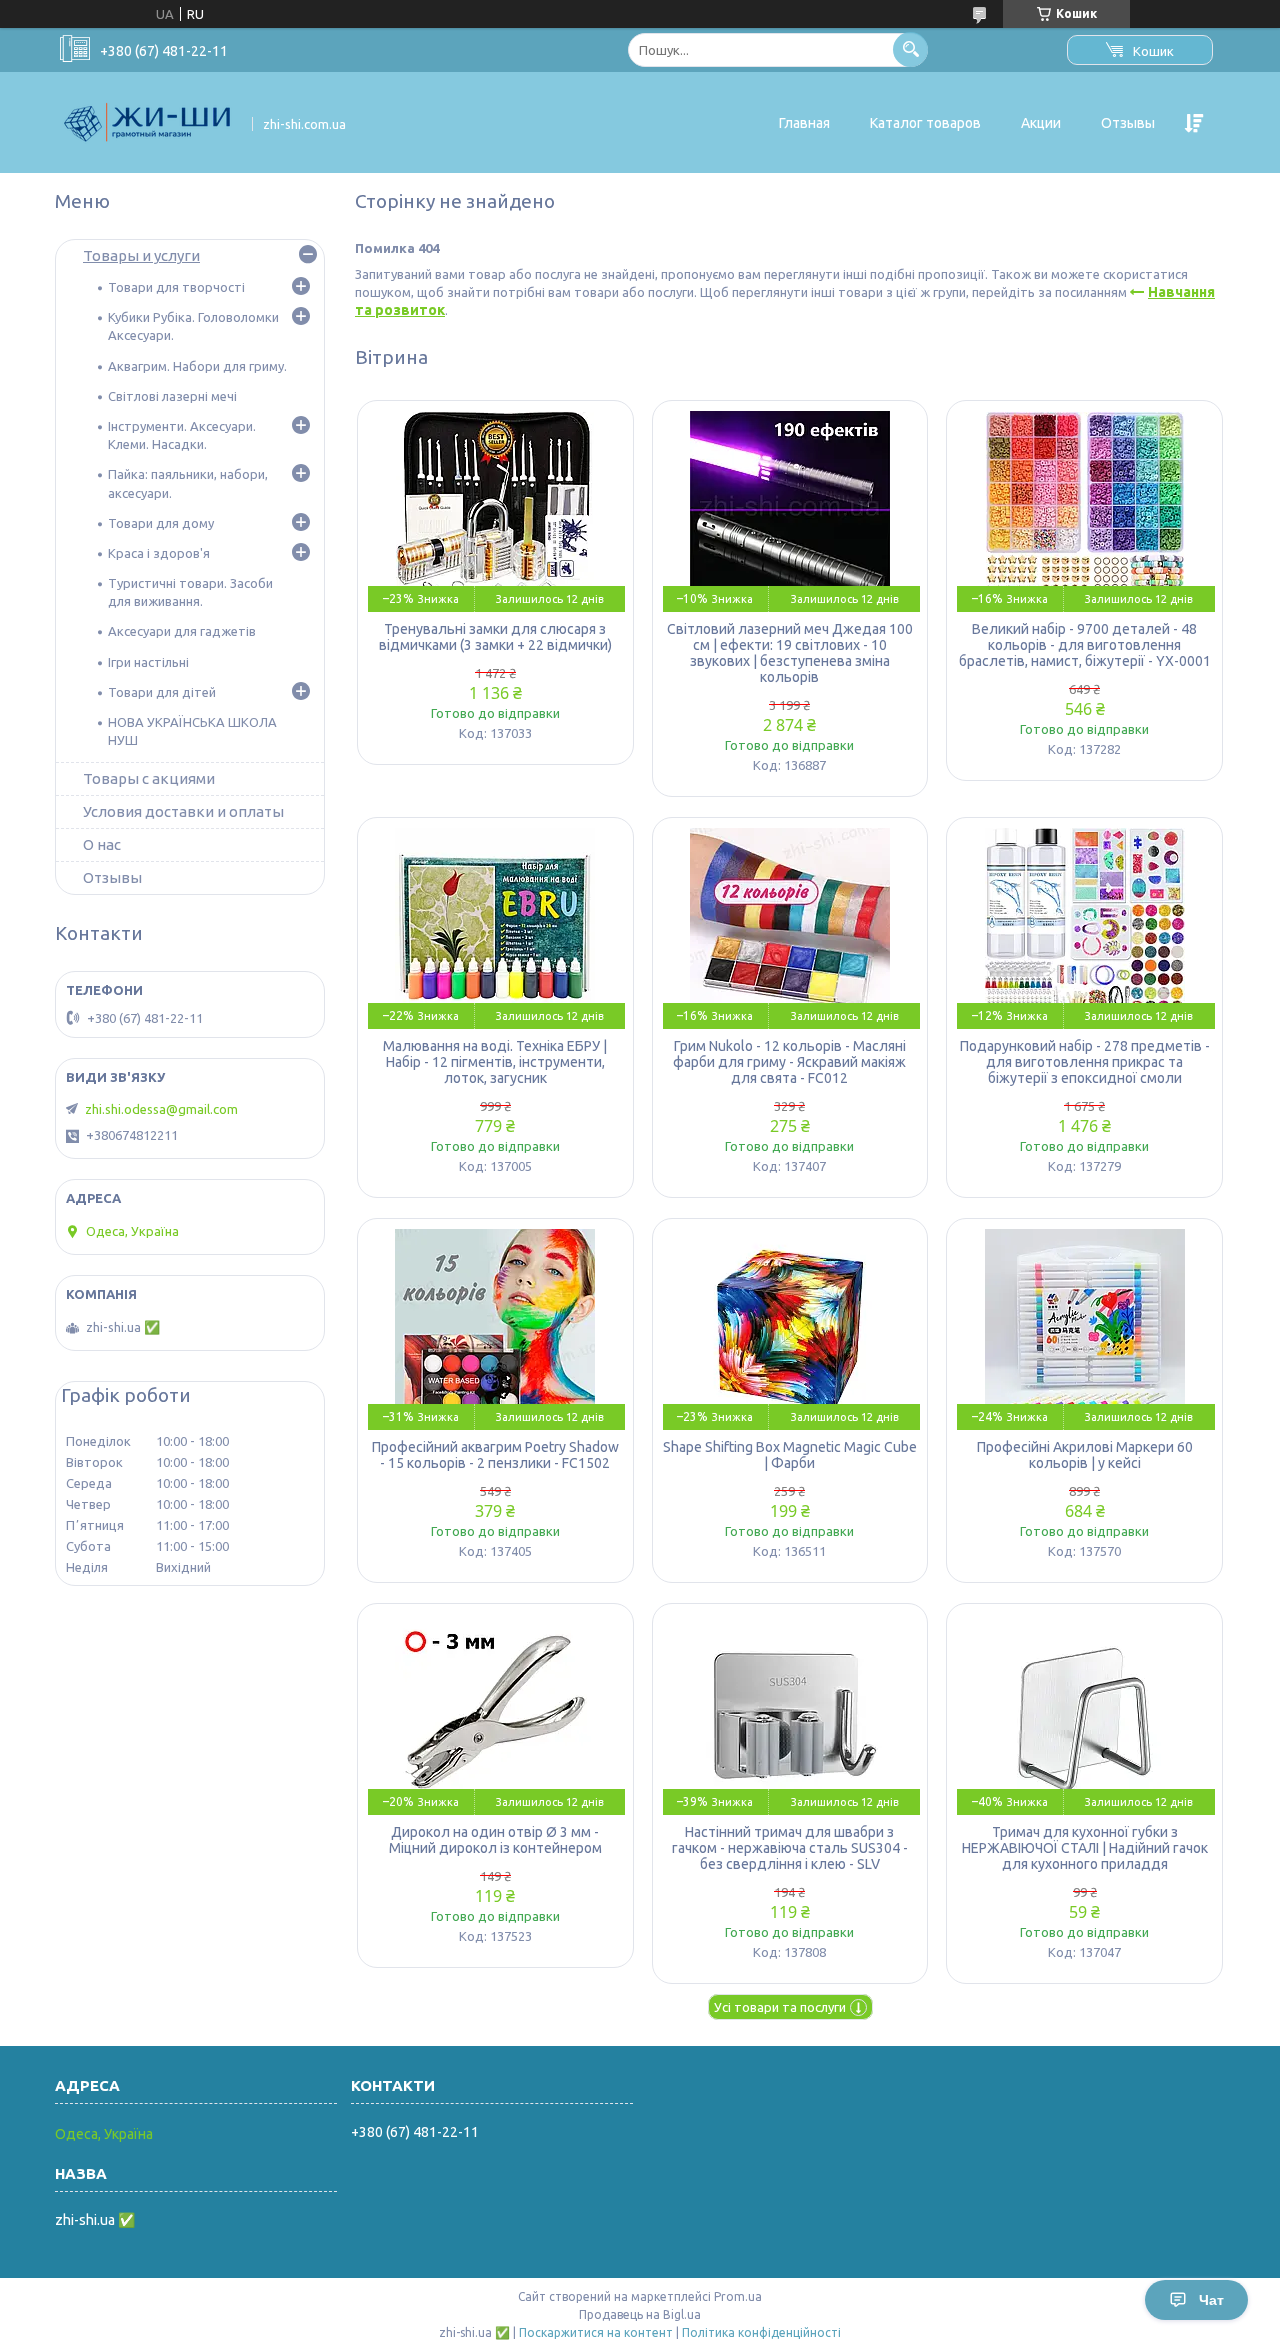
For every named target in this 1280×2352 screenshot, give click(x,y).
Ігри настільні (148, 662)
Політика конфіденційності (761, 2332)
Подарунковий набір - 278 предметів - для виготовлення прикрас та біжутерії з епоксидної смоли (1085, 1062)
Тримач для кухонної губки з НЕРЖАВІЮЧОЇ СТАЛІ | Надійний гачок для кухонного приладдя (1085, 1848)
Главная (804, 123)
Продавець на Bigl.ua (640, 2314)
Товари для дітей (162, 692)
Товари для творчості (176, 287)
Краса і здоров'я (159, 553)
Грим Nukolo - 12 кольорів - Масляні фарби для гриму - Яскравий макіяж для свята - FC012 (789, 1062)
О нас (102, 844)
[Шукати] (910, 49)
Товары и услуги (141, 255)
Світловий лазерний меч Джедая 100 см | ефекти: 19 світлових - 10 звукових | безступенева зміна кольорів (790, 653)
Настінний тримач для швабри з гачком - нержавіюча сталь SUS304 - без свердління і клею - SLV (790, 1848)
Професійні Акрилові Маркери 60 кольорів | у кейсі (1085, 1455)
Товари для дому (161, 523)
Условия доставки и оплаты (183, 811)
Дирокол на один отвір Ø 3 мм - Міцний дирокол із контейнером (495, 1840)
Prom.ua (738, 2296)
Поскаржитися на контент (596, 2332)
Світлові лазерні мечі (172, 396)
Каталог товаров (925, 123)
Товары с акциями (149, 778)
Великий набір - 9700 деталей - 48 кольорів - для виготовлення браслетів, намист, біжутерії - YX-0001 (1085, 645)
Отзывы (1128, 123)
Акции (1041, 123)
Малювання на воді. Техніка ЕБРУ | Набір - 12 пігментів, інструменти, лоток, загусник (495, 1062)
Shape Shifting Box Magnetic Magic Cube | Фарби (790, 1455)
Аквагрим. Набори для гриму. (197, 366)
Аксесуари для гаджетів (182, 631)
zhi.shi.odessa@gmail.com (161, 1109)
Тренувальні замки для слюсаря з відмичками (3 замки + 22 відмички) (495, 637)
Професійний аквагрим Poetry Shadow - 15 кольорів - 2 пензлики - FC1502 (495, 1455)
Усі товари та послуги (780, 2007)
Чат (1211, 2300)
